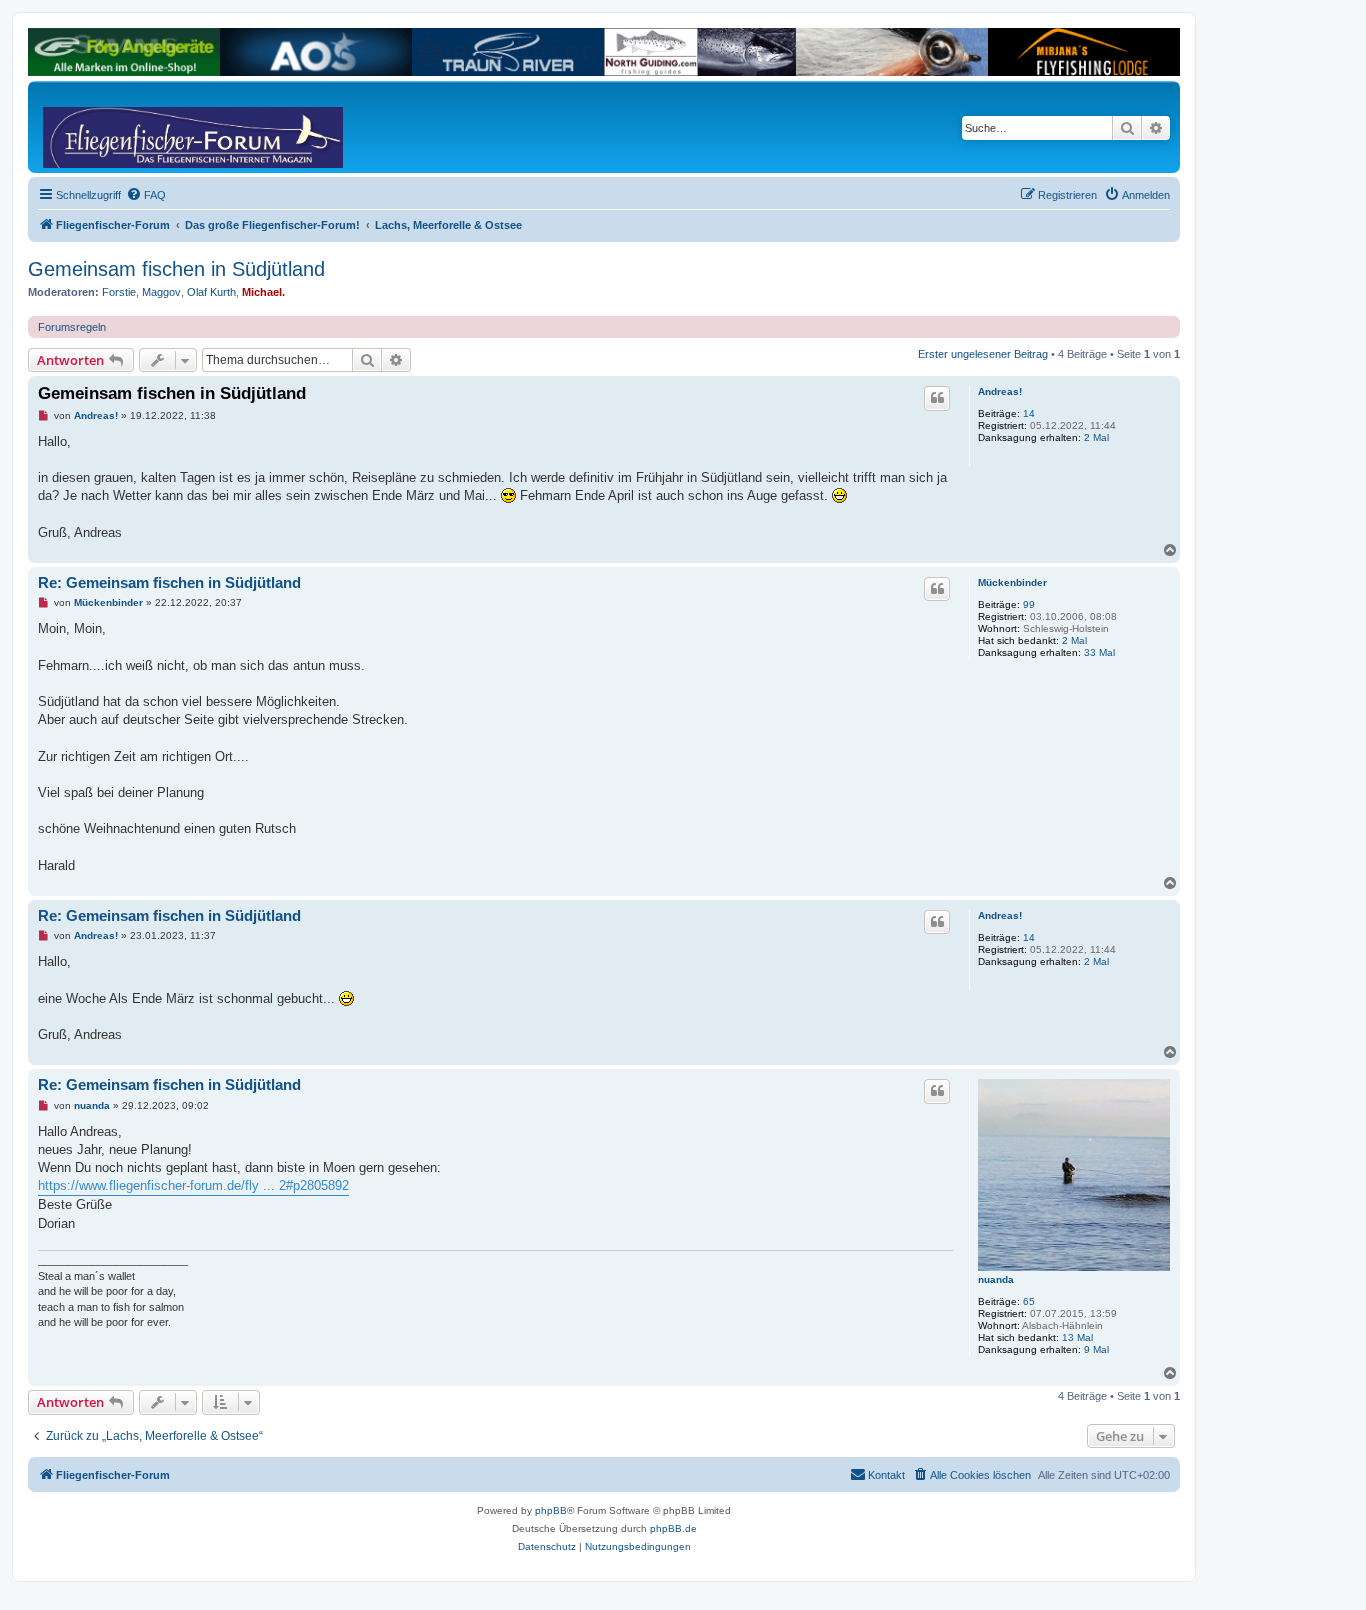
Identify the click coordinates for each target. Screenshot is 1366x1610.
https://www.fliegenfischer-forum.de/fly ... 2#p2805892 (193, 1185)
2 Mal (1096, 437)
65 (1029, 1301)
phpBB (551, 1510)
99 (1029, 604)
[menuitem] (146, 195)
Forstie (119, 292)
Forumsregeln (72, 327)
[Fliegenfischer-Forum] (119, 127)
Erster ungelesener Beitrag (983, 354)
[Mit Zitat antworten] (937, 398)
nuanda (996, 1279)
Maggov (161, 292)
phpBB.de (673, 1528)
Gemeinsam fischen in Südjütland (176, 269)
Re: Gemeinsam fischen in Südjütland (169, 582)
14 (1029, 413)
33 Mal (1099, 652)
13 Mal (1077, 1337)
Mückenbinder (1012, 582)
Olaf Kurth (211, 292)
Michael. (263, 292)
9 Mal (1096, 1349)
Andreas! (1000, 391)
